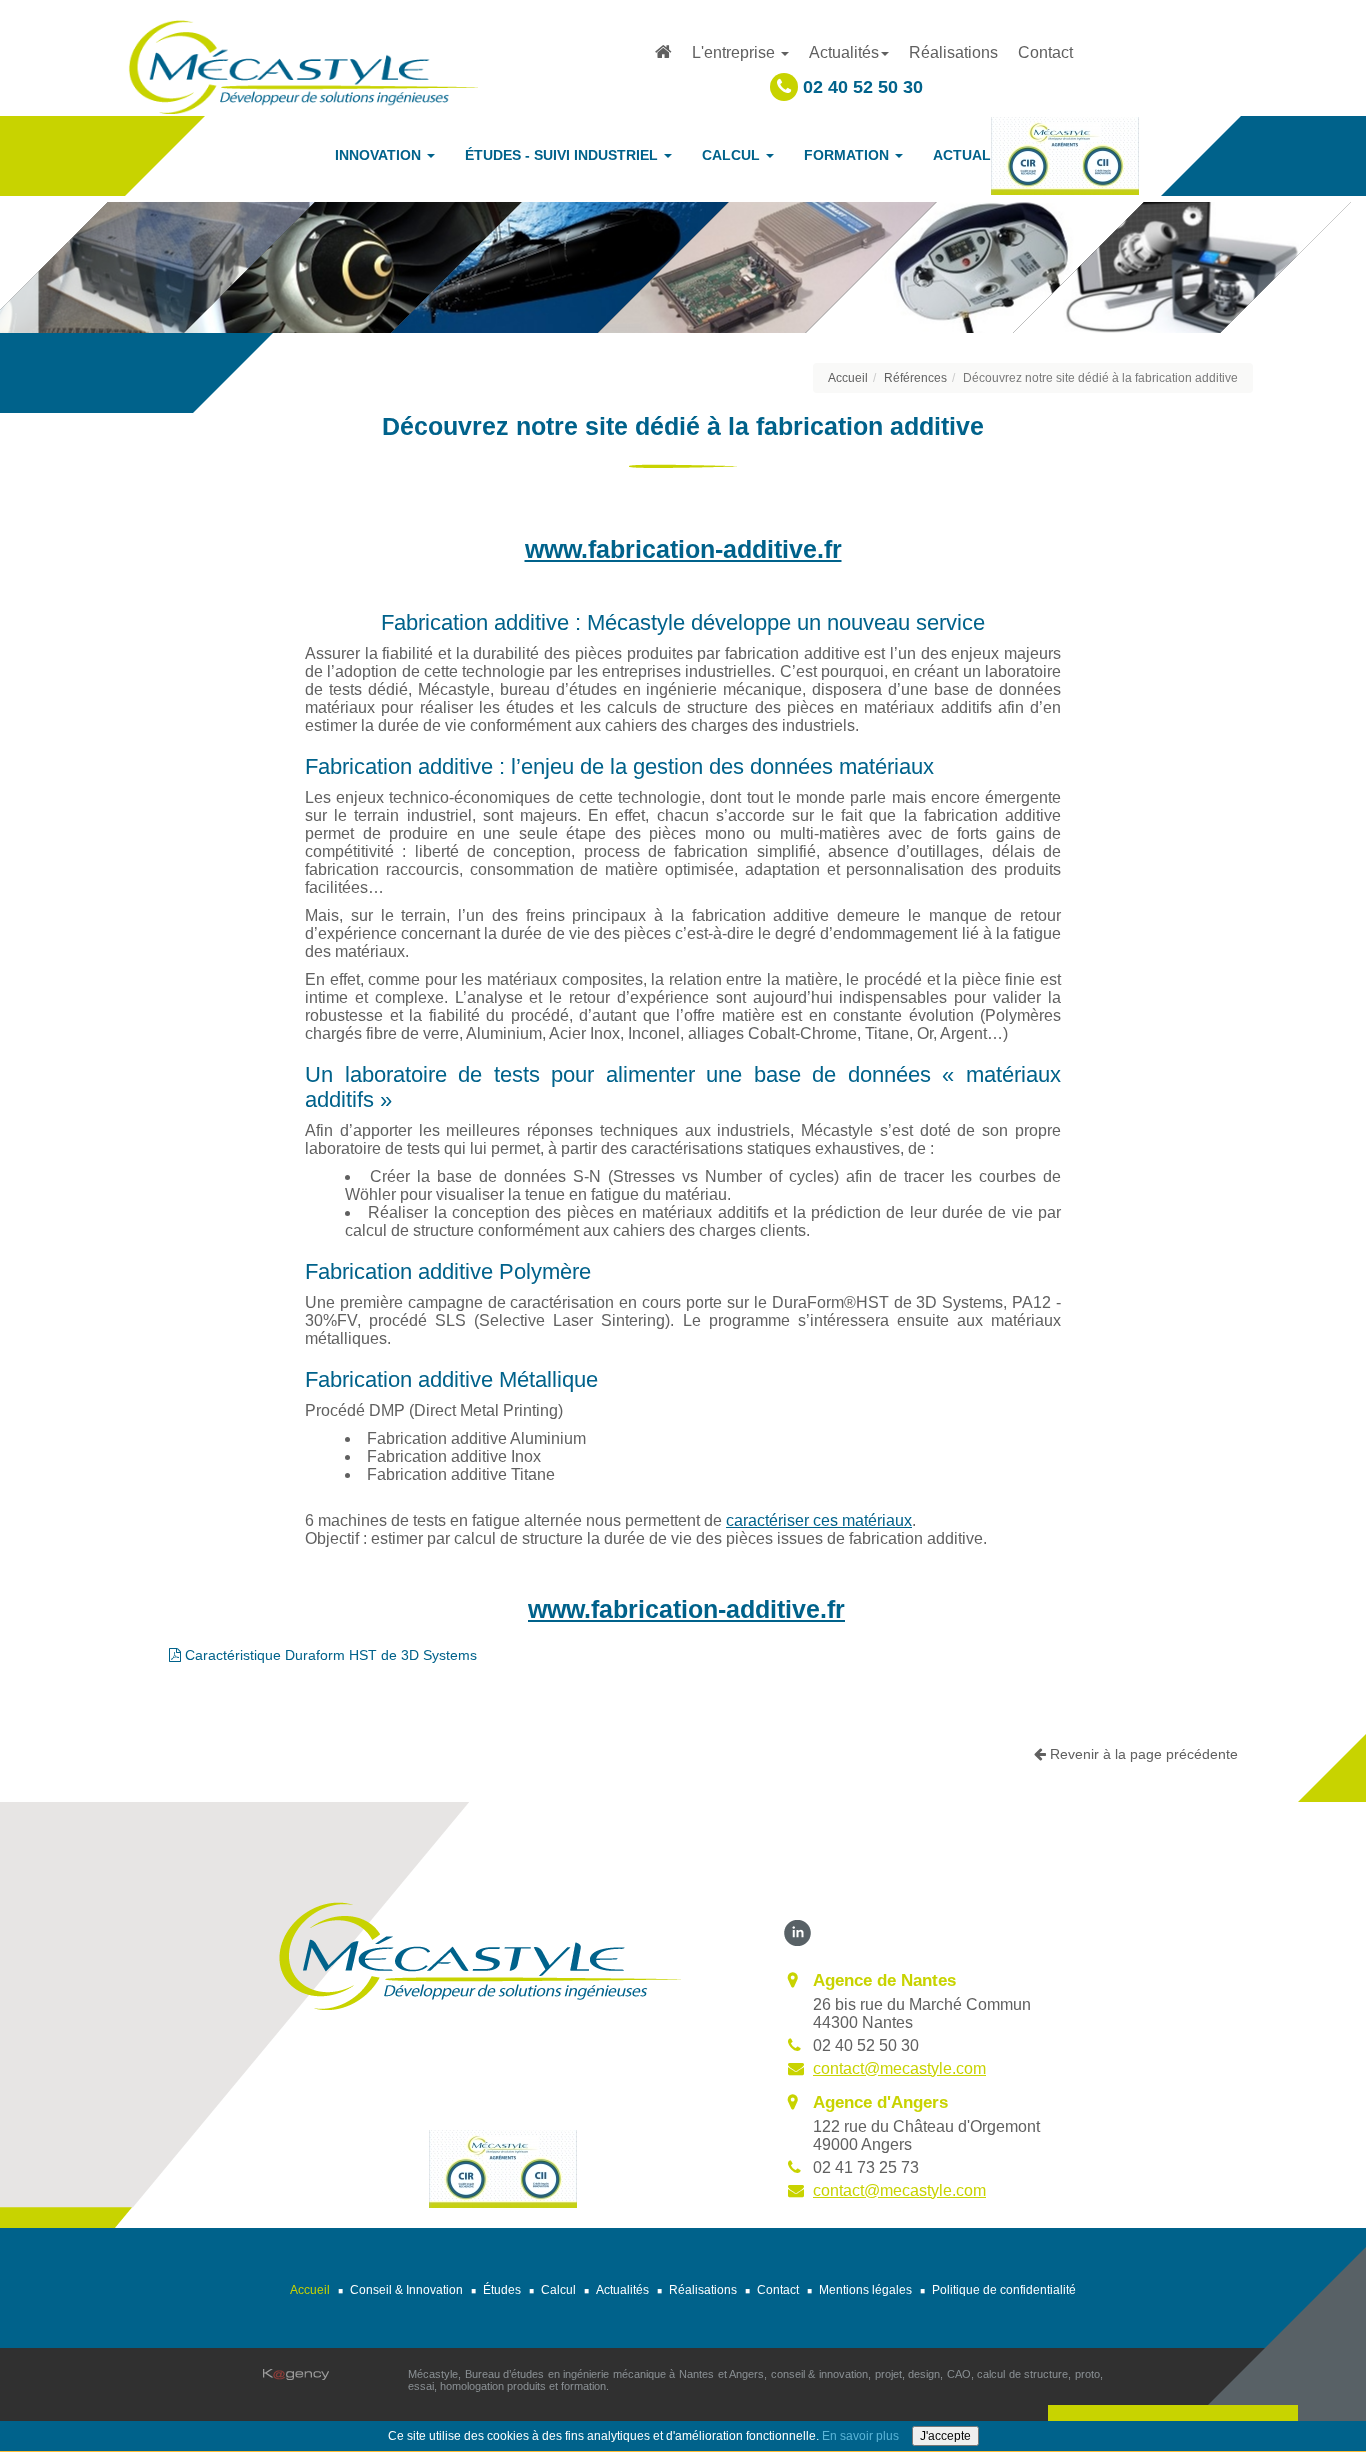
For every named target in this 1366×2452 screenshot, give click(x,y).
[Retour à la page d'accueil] (303, 65)
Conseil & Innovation (406, 2290)
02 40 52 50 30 (860, 87)
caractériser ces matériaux (819, 1520)
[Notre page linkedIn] (797, 1931)
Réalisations (953, 52)
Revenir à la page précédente (1142, 1754)
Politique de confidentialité (1004, 2290)
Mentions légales (865, 2290)
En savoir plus (860, 2436)
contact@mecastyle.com (899, 2068)
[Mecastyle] (479, 1954)
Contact (1045, 52)
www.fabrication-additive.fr (683, 549)
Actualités (622, 2290)
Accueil (848, 378)
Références (915, 378)
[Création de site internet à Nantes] (296, 2374)
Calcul (558, 2290)
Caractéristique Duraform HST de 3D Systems (329, 1655)
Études (502, 2290)
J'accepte (945, 2436)
